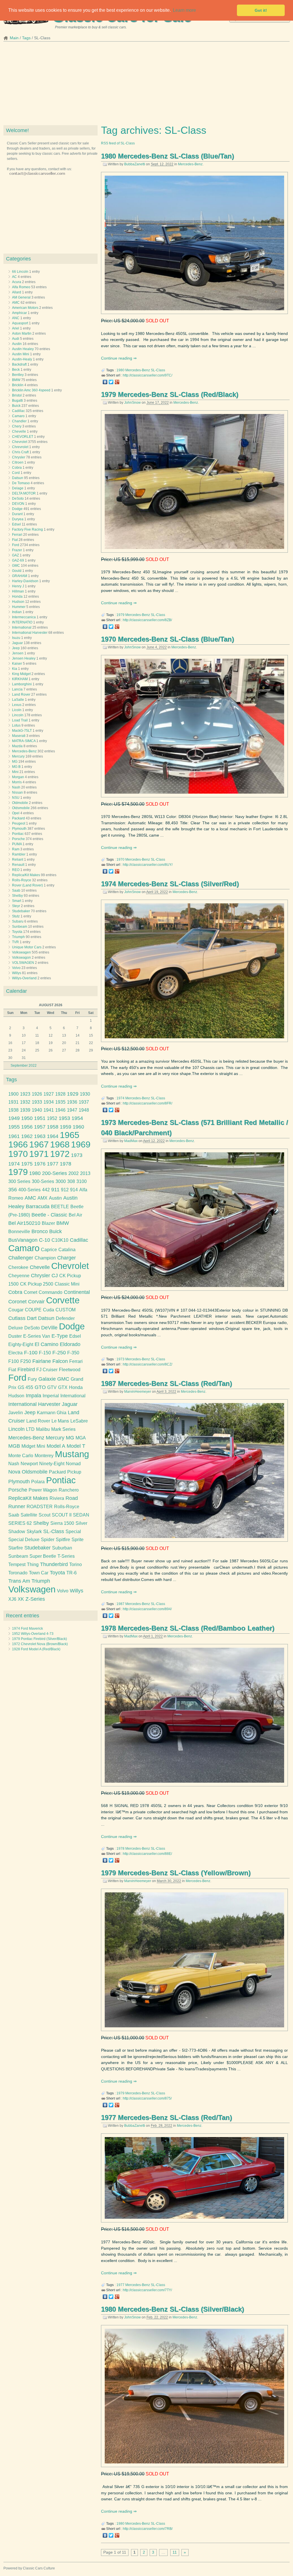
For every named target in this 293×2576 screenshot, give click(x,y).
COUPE (33, 1310)
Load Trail (20, 720)
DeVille (49, 1328)
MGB (14, 1446)
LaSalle (18, 700)
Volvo (16, 968)
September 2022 (24, 1066)
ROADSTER (40, 1507)
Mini (15, 772)
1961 (14, 1136)
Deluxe (16, 1328)
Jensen (18, 653)
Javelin (16, 1413)
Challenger (21, 1258)
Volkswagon (21, 958)
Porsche (18, 839)
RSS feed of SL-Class (118, 143)
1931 (13, 1102)
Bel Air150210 (24, 1223)
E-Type (60, 1336)
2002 (74, 1173)
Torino (76, 1564)
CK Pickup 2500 (37, 1284)
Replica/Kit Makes (26, 875)
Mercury (18, 756)
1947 (72, 1110)
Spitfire (63, 1540)
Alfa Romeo (21, 287)
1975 (27, 1164)
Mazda (17, 746)
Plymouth (19, 829)
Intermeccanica (24, 617)
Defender (65, 1318)
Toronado (18, 1573)
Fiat (15, 540)
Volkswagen (21, 952)
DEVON (18, 504)
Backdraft (19, 364)
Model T (76, 1446)
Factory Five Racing (27, 529)
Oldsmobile (21, 808)
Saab (16, 890)
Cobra (17, 468)
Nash (16, 787)
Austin (17, 344)
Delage (18, 488)
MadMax (131, 1141)
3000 (61, 1181)
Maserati (19, 736)
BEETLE (60, 1207)
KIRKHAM (20, 679)
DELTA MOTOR (24, 493)
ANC (16, 318)
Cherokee (18, 1267)
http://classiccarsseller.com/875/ (147, 2098)
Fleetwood (70, 1370)
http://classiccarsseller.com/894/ (147, 1609)
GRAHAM (20, 576)
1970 (120, 860)
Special (73, 1532)
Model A (56, 1446)
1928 (60, 1094)
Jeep (16, 648)
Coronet (17, 1302)
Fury (32, 1379)
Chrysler (19, 457)
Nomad (73, 1464)
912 (65, 1190)
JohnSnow (132, 403)
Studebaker (21, 911)
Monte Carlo (21, 1456)
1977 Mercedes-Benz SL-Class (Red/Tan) (167, 2117)
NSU (16, 798)
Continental (77, 1292)
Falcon (60, 1361)
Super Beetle (43, 1556)
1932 (25, 1102)
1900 (13, 1094)
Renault (18, 865)
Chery (17, 426)
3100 (82, 1181)
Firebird (26, 1370)
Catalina (67, 1250)
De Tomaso (21, 483)
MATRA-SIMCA (24, 741)
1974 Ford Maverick (27, 1629)
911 (55, 1190)
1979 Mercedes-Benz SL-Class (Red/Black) (170, 394)
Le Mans (60, 1421)
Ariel (16, 328)
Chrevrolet (20, 447)
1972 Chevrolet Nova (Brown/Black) (40, 1644)
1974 (120, 1098)
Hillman (18, 591)
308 (71, 1181)
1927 (49, 1094)
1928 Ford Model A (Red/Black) (36, 1649)
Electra (15, 1353)
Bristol (17, 395)
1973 (120, 1359)
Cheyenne (19, 1276)
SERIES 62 (20, 1523)
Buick (16, 406)
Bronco (40, 1231)
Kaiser (17, 664)
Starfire (16, 1548)
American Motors (25, 308)
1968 (60, 1144)
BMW (16, 380)
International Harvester (30, 633)
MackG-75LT (22, 731)
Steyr (16, 906)
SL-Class (158, 370)
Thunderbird (54, 1564)
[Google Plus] (117, 382)
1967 (39, 1144)
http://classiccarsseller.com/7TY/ (147, 2290)
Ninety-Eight (52, 1464)
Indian (17, 612)
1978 (120, 1849)
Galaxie (47, 1379)
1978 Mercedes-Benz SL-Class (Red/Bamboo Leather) (188, 1628)
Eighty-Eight (21, 1344)
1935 (60, 1102)
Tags (26, 38)
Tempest (17, 1564)
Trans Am (19, 1581)
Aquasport (20, 323)
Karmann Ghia (52, 1413)
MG (15, 762)
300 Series (19, 1181)
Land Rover (21, 694)
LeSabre (79, 1421)
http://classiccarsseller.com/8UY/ (148, 865)
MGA (81, 1438)
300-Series (43, 1181)
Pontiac (18, 834)
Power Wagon (43, 1490)
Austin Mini (21, 354)
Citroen (18, 462)
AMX (42, 1198)
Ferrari (17, 535)
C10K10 (60, 1240)
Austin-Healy (22, 359)
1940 (37, 1110)
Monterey (44, 1456)
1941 (49, 1110)
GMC (16, 566)
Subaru (18, 921)
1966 (18, 1144)
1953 (64, 1118)
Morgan (18, 777)
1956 (27, 1127)
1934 (49, 1102)
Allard (17, 292)
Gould (17, 571)
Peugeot (19, 823)
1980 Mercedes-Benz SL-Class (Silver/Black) (173, 2309)
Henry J (18, 586)
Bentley (18, 375)
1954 (77, 1118)
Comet (30, 1292)
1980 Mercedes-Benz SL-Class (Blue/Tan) (168, 156)
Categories (18, 259)
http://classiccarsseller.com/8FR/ (148, 1103)
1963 (40, 1136)
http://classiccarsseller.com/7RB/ (148, 2529)
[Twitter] (111, 382)
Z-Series (35, 1599)
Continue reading (117, 358)
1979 (120, 615)
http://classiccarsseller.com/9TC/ (148, 375)
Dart (32, 1318)
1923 (25, 1094)
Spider (48, 1540)
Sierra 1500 (62, 1523)
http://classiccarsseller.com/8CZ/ (148, 1364)
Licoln (17, 710)
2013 (85, 1173)
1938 (13, 1110)
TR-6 (72, 1573)
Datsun (18, 478)
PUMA (17, 844)
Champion (45, 1258)
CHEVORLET (23, 437)
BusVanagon (23, 1240)
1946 (60, 1110)
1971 (39, 1154)
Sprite (78, 1540)
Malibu (43, 1429)
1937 (84, 1102)
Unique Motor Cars (27, 947)
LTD (30, 1429)
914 (74, 1190)
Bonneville (19, 1232)
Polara (38, 1482)
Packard (18, 818)
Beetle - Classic (49, 1215)
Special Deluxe (24, 1540)
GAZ (15, 555)
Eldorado (70, 1344)
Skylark (34, 1532)
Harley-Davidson (25, 581)
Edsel (16, 524)
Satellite (29, 1515)
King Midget (21, 674)
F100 (14, 1361)
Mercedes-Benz (190, 164)
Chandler (19, 421)
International (22, 627)
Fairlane (42, 1361)
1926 (37, 1094)
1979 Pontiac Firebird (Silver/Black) (39, 1639)
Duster (15, 1336)
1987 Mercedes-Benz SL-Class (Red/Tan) (167, 1383)
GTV (52, 1387)
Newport (29, 1464)
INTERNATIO (22, 622)
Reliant (18, 860)
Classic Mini (67, 1284)
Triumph (18, 937)
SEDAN (81, 1515)
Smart (17, 901)
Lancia (17, 689)
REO (16, 870)
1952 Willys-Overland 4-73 (33, 1634)
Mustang (72, 1454)
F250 (26, 1361)
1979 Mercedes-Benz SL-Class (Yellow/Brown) (176, 1873)
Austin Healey (23, 349)
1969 (81, 1144)
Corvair (36, 1302)
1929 (73, 1094)
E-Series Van (37, 1336)
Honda (17, 597)
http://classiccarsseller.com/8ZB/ (147, 620)
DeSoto (18, 499)
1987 (120, 1604)
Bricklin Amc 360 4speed (31, 390)
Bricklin (18, 385)
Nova (14, 1472)
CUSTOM (66, 1310)
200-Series (55, 1173)
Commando (51, 1292)
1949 (14, 1118)
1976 (40, 1164)
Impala (33, 1396)
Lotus (16, 725)
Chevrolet (20, 442)
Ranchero (69, 1490)
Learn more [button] (184, 10)
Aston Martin (22, 333)
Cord (16, 473)
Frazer (17, 550)
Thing (33, 1564)
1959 (66, 1127)
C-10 (44, 1240)
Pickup (74, 1472)
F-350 (73, 1353)
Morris (17, 782)
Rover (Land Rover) (27, 885)
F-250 (59, 1353)
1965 (70, 1135)
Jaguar (17, 643)
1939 (25, 1110)
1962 (27, 1136)
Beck (16, 370)
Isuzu (16, 638)
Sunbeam (20, 927)
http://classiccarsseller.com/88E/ (147, 1854)
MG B (16, 767)
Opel (16, 813)
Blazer (48, 1223)
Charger (67, 1258)
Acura (17, 282)
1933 (37, 1102)
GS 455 (25, 1387)
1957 (40, 1127)
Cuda (48, 1310)
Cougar (16, 1310)
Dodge (17, 509)
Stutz (16, 916)
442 (46, 1190)
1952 (52, 1118)
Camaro (18, 416)
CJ (55, 1276)
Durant (17, 514)
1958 (53, 1127)
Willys (17, 973)
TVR (15, 942)
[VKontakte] (105, 382)
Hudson (18, 602)
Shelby (17, 896)
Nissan (17, 792)
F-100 (31, 1353)
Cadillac (18, 411)
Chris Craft (20, 452)
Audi (16, 339)
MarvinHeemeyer (138, 1392)
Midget (28, 1446)
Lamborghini (22, 684)
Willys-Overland (24, 978)
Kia (15, 669)
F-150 (45, 1353)
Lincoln (18, 715)
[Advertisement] (146, 85)
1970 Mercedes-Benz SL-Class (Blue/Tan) (168, 639)
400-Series (29, 1190)
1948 (84, 1110)
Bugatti (17, 401)
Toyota (17, 932)
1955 (14, 1127)
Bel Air (75, 1215)
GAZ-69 (18, 560)
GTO (40, 1387)
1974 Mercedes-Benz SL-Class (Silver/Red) (170, 884)
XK (21, 1599)
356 (13, 1190)
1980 (120, 370)
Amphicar (19, 313)
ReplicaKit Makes (28, 1498)
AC (14, 277)
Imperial (51, 1396)
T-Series (66, 1556)
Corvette (63, 1300)
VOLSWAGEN (23, 963)
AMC (16, 303)
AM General (21, 297)
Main (14, 38)
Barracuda (38, 1206)
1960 (78, 1127)
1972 (60, 1154)
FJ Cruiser (47, 1370)
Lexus (17, 705)
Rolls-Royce (22, 880)
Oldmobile (20, 803)
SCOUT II (62, 1515)
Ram (16, 849)
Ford (16, 545)
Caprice (49, 1250)
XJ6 (12, 1599)
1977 (120, 2285)
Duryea (18, 519)
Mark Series (63, 1429)
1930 (85, 1094)
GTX (63, 1387)
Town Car (39, 1573)
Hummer (19, 607)
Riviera (57, 1498)
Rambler (19, 854)
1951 (40, 1118)
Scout (44, 1515)
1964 (53, 1136)
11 (175, 2552)
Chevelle (19, 431)
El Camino (46, 1344)
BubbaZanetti (135, 164)
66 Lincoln (20, 272)
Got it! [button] (261, 10)
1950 (27, 1118)
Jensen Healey (24, 658)
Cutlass (17, 1318)
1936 (72, 1102)
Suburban (62, 1548)
